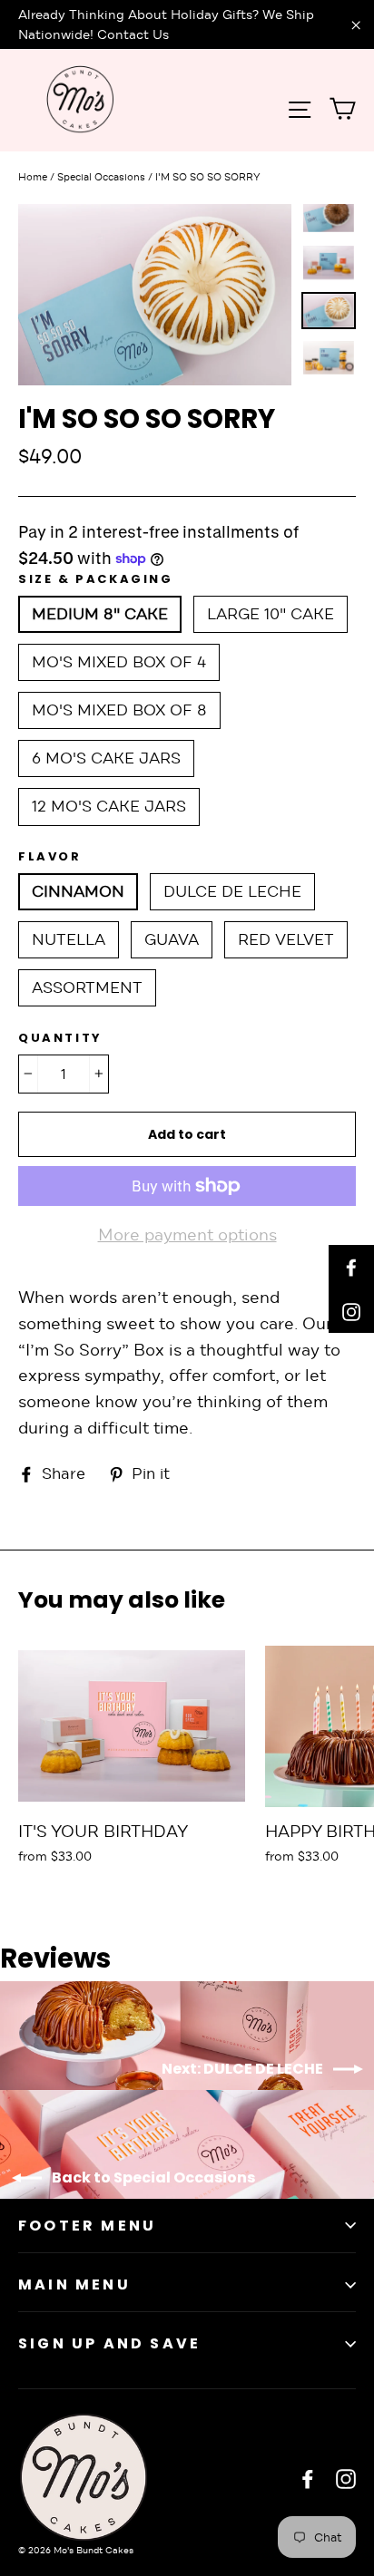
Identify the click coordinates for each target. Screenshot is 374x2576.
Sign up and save (109, 2343)
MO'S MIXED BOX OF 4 (119, 662)
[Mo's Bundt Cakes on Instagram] (346, 2479)
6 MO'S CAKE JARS (106, 758)
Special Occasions (101, 177)
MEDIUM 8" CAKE (100, 614)
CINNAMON (78, 892)
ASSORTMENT (87, 988)
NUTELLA (69, 940)
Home (33, 177)
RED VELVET (286, 940)
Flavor (50, 857)
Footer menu (87, 2226)
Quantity (60, 1038)
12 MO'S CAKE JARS (109, 807)
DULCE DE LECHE (232, 892)
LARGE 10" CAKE (271, 614)
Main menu (74, 2284)
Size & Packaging (96, 579)
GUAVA (172, 940)
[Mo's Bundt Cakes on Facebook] (308, 2479)
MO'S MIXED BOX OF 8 (119, 710)
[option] (155, 295)
